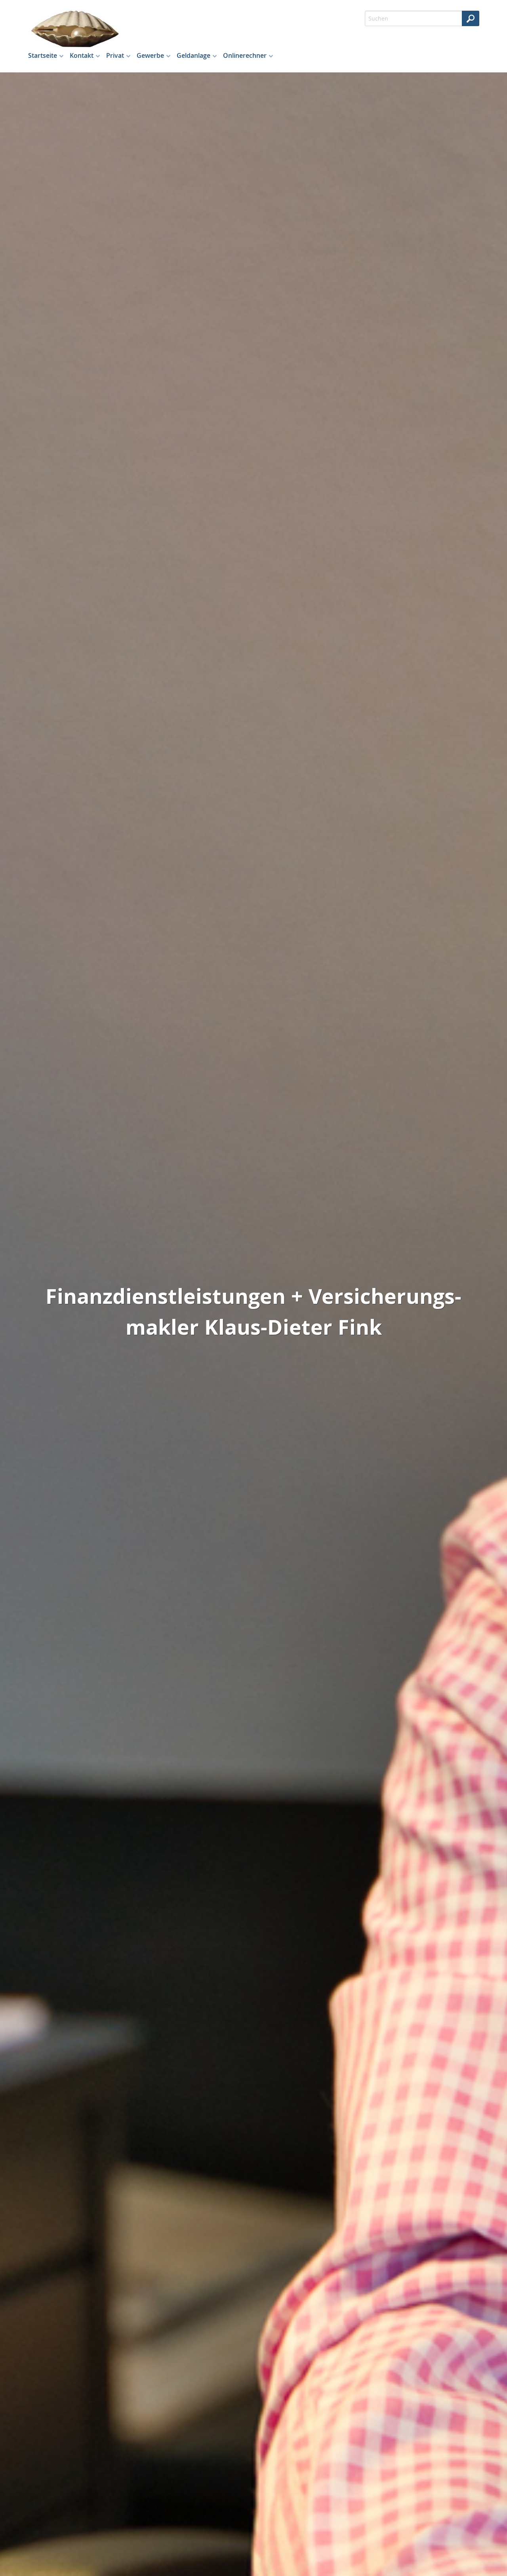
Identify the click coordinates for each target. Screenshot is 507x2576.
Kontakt (82, 55)
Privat (115, 55)
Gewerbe (150, 55)
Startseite (43, 55)
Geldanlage (193, 55)
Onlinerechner (245, 55)
